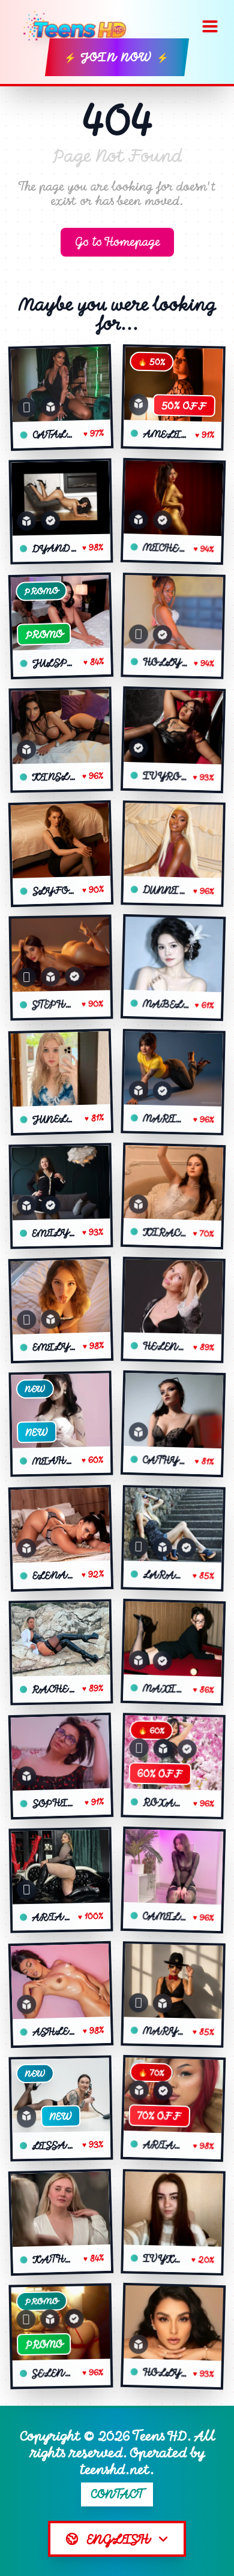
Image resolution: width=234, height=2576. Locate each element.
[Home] (79, 26)
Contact (117, 2494)
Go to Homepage (117, 242)
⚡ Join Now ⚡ (117, 57)
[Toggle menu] (210, 26)
